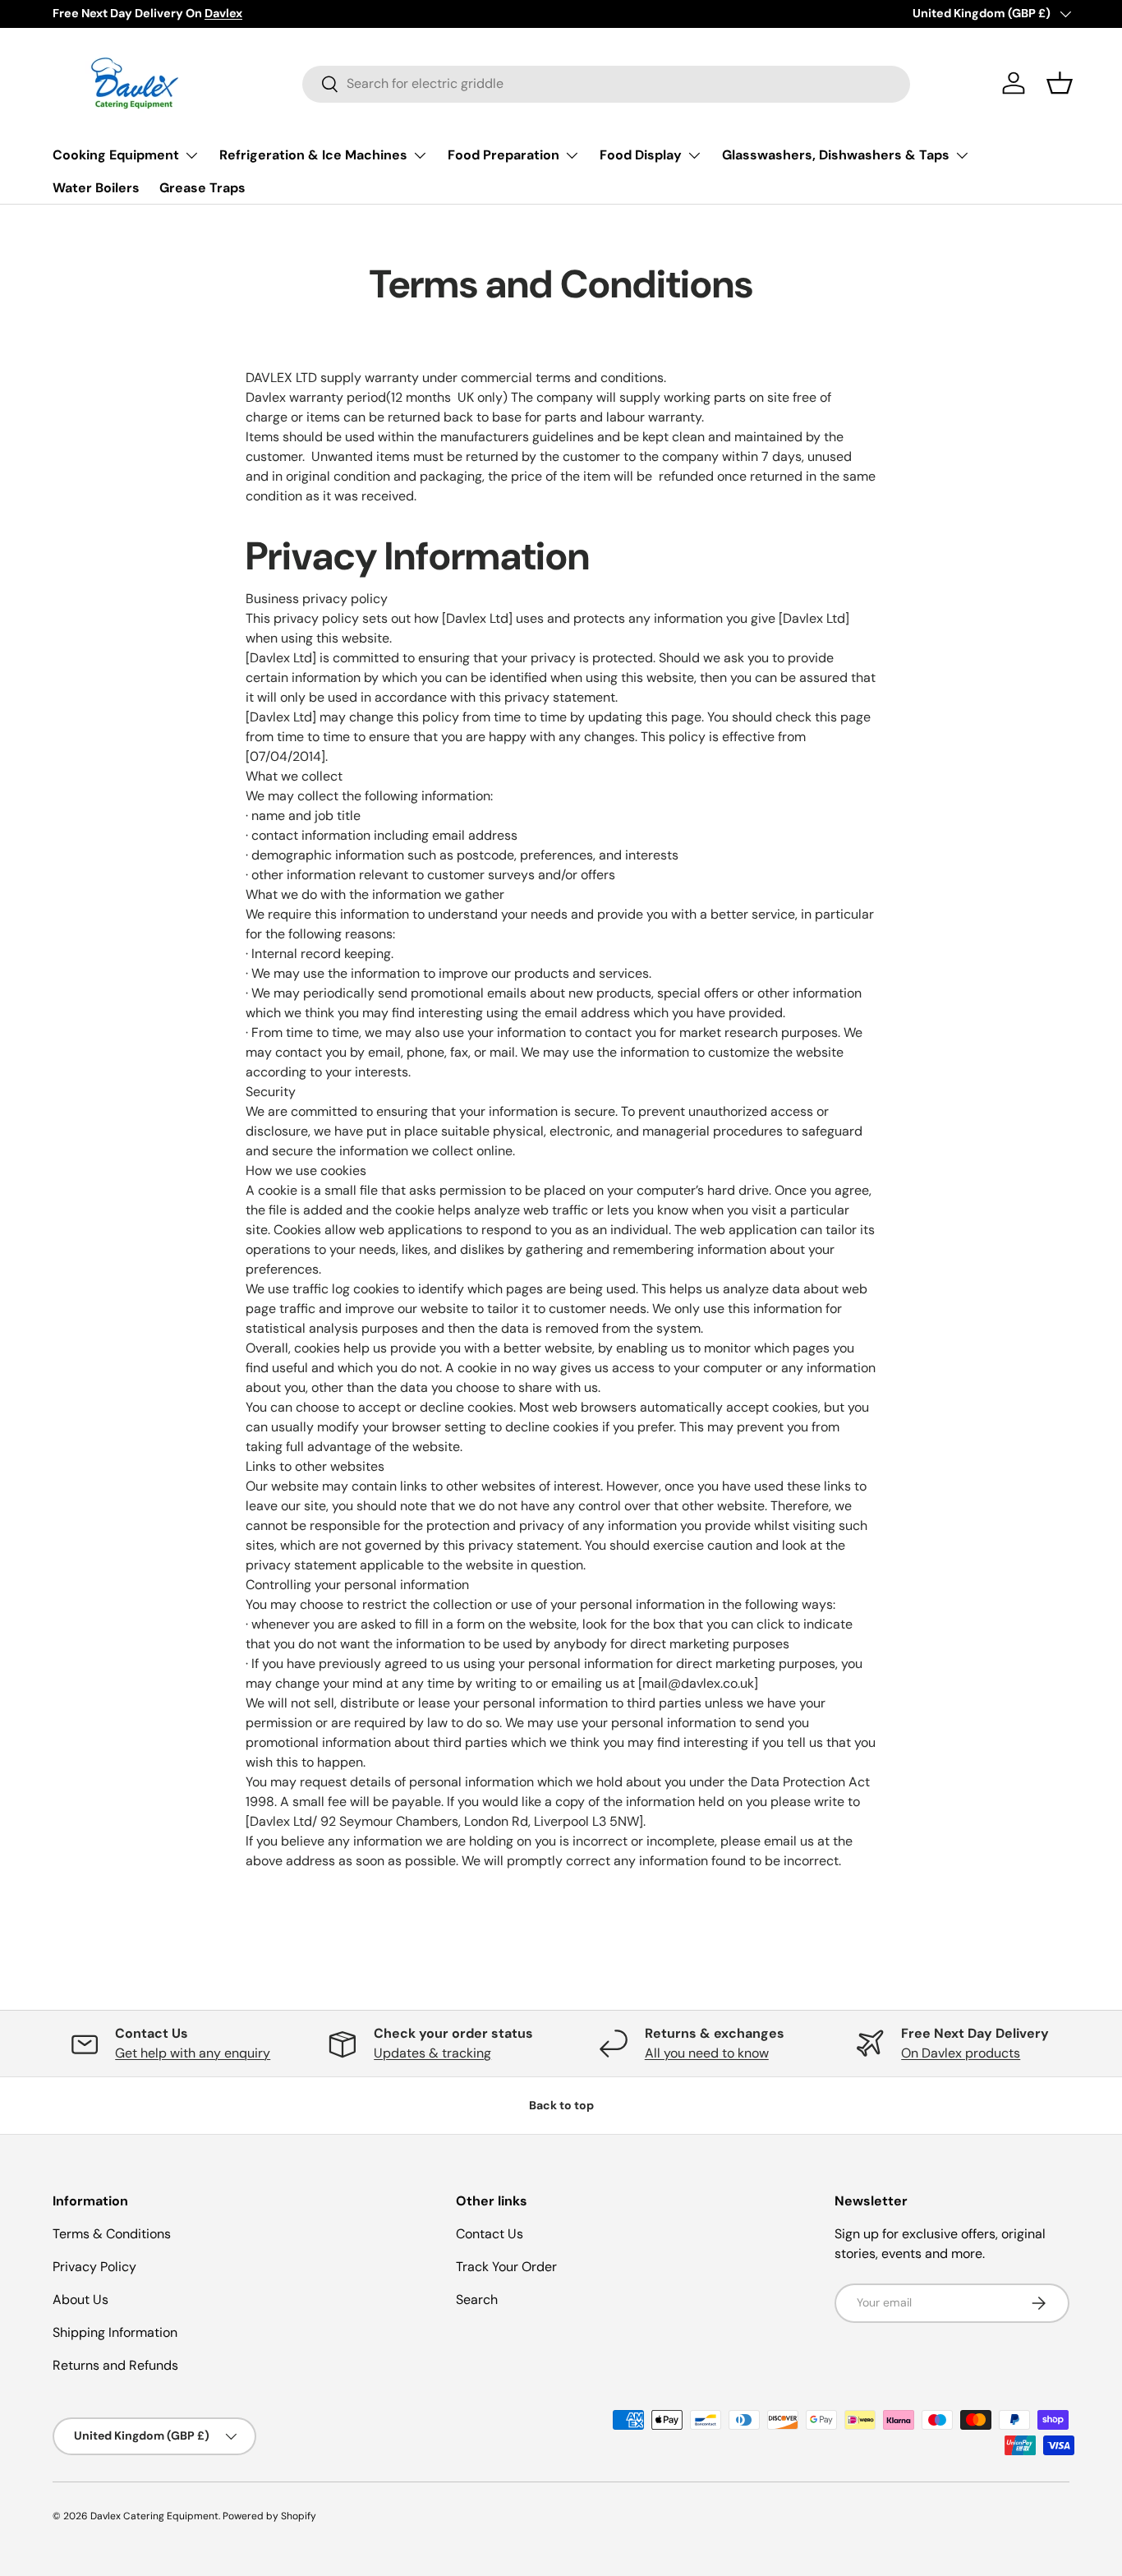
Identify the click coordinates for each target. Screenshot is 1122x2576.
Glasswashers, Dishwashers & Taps (836, 155)
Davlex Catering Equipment (154, 2516)
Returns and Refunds (115, 2365)
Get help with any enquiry (193, 2053)
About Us (80, 2300)
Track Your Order (506, 2267)
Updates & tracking (432, 2053)
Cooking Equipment (116, 155)
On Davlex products (961, 2053)
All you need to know (707, 2053)
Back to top (561, 2105)
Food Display (641, 155)
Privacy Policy (94, 2267)
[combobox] (606, 83)
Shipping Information (115, 2332)
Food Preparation (504, 155)
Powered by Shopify (269, 2516)
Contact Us (490, 2234)
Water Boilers (96, 188)
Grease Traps (202, 188)
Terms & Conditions (112, 2234)
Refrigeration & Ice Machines (313, 155)
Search (477, 2300)
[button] (1060, 83)
